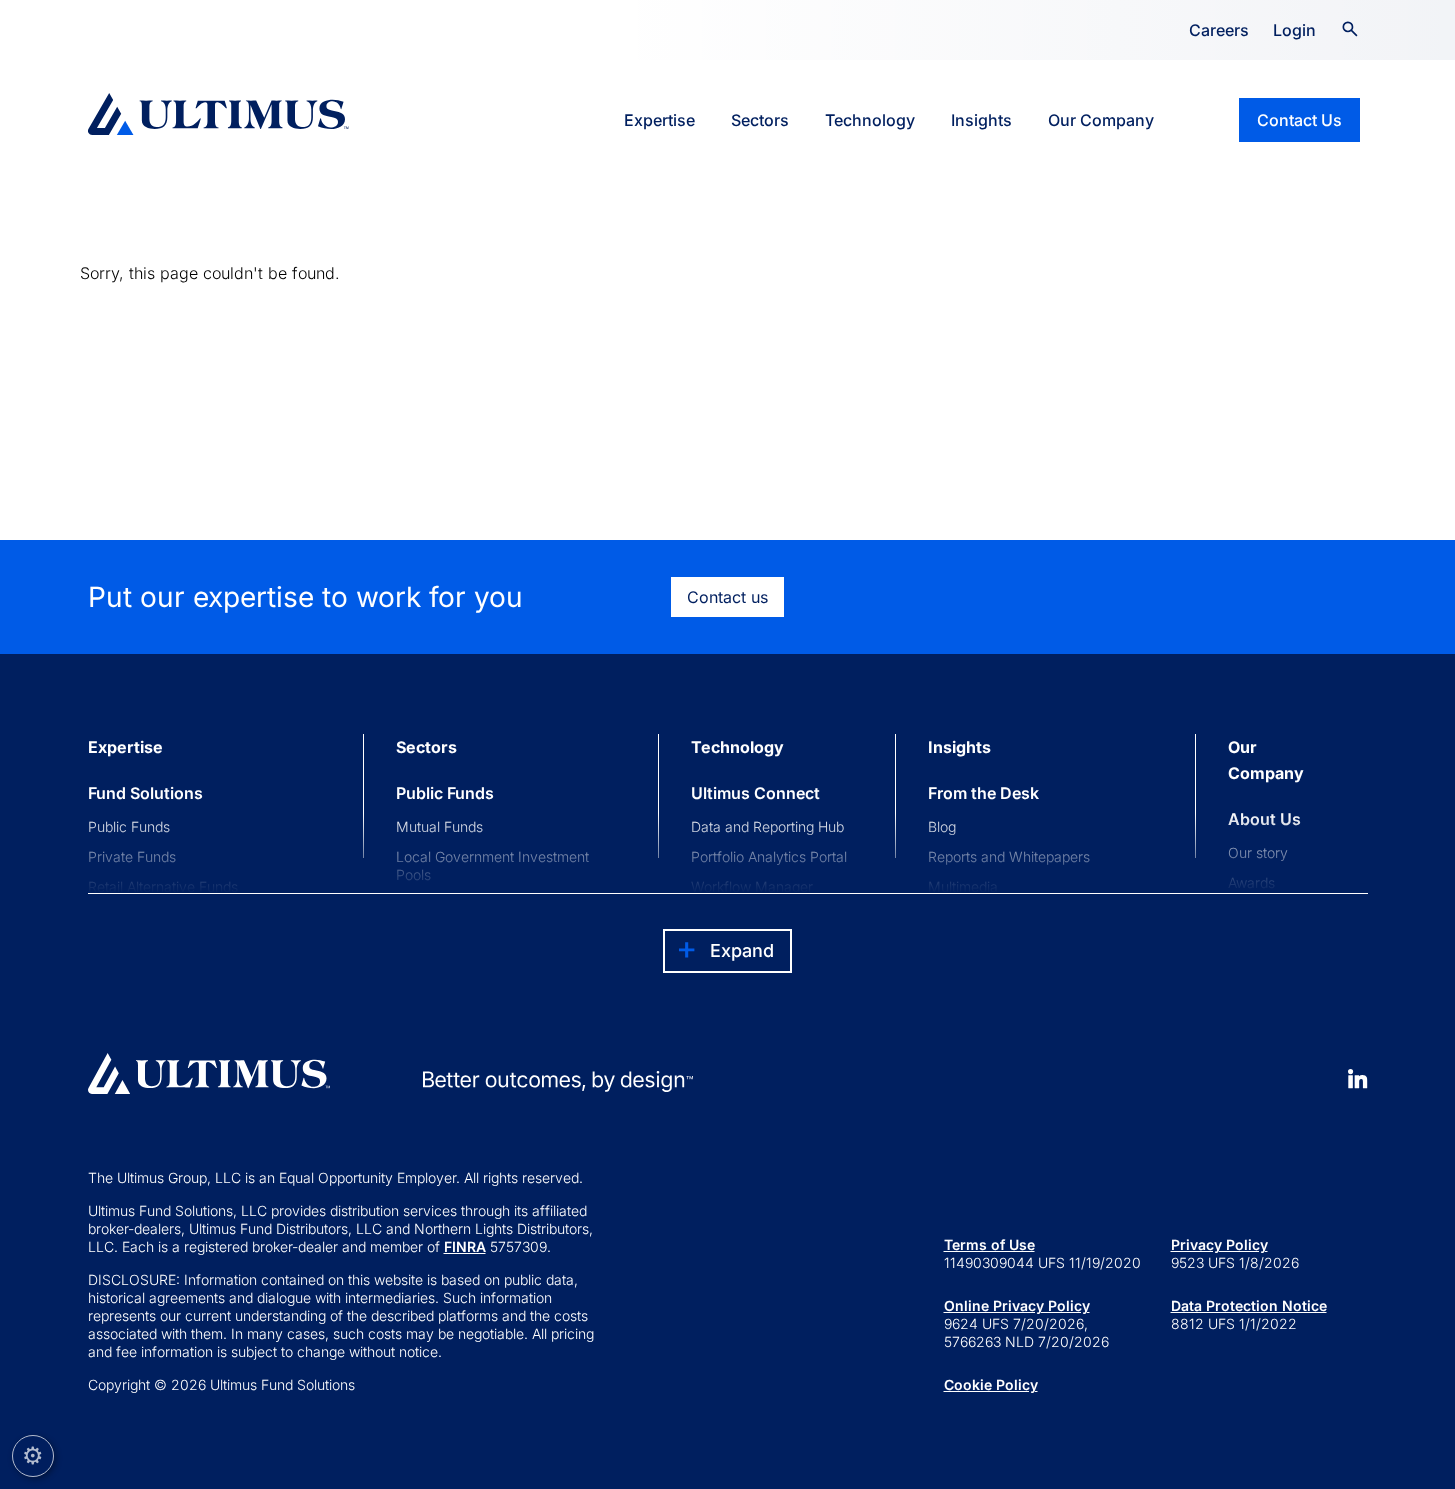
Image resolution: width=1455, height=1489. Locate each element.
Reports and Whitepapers (1009, 856)
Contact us (727, 597)
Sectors (760, 120)
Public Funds (129, 826)
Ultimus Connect (755, 793)
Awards (1251, 882)
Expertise (659, 120)
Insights (981, 120)
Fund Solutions (145, 793)
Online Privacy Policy (1017, 1305)
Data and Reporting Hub (767, 826)
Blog (942, 826)
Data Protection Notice (1249, 1305)
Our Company (1101, 120)
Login (1294, 30)
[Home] (218, 114)
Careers (1219, 30)
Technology (870, 120)
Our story (1258, 852)
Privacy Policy (1219, 1244)
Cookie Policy (991, 1384)
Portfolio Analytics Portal (769, 856)
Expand (742, 950)
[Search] (1350, 27)
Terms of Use (989, 1244)
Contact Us (1299, 120)
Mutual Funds (439, 826)
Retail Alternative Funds (163, 886)
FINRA (465, 1246)
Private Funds (132, 856)
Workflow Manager (752, 886)
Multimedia (963, 886)
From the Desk (983, 793)
